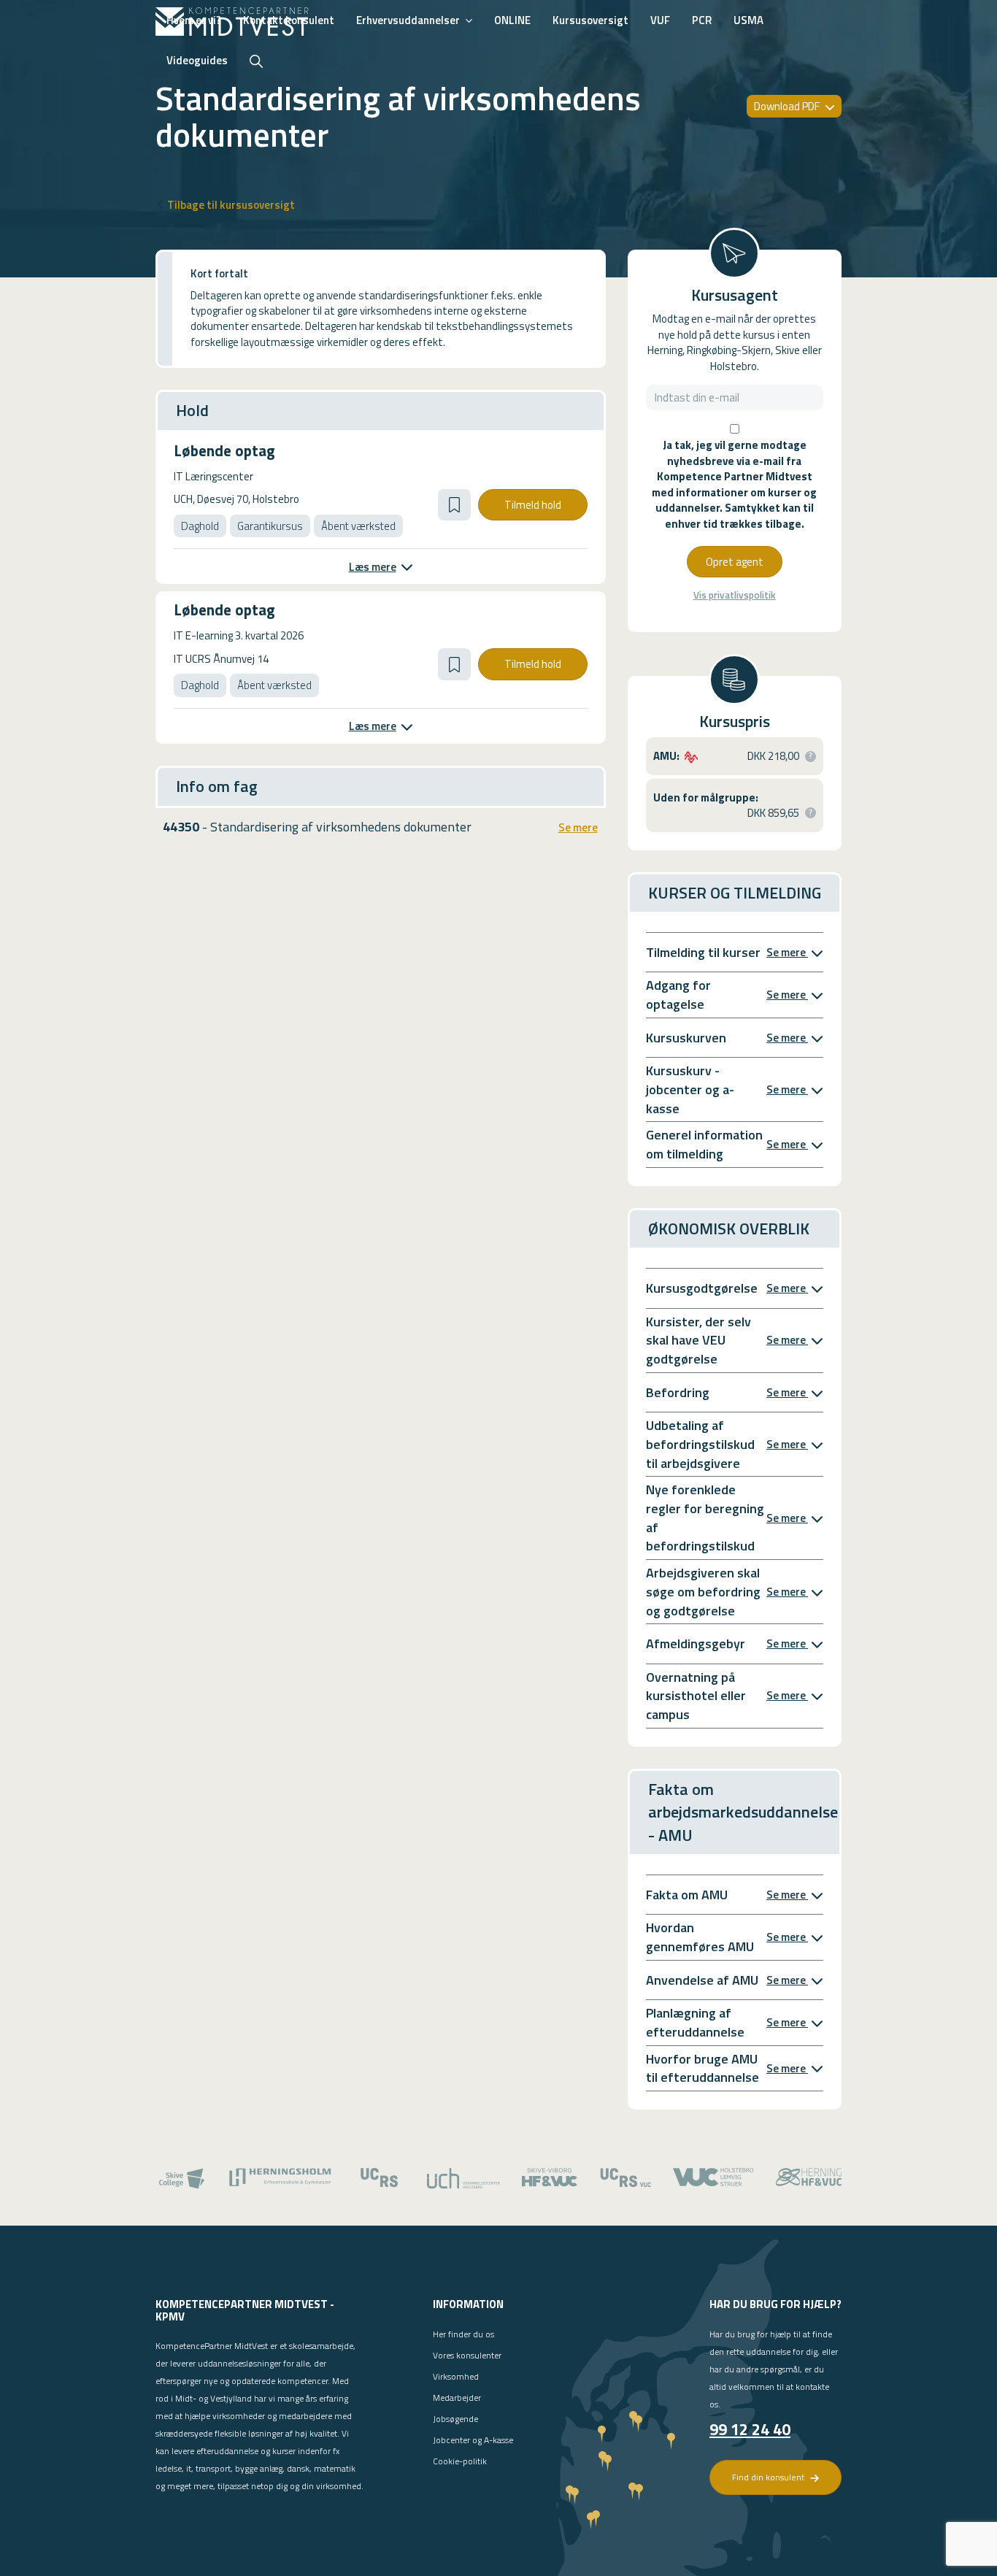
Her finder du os (463, 2334)
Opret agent (735, 562)
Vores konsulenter (467, 2355)
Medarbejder (457, 2398)
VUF (660, 20)
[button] (454, 505)
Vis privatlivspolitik (735, 595)
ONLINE (512, 20)
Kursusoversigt (590, 20)
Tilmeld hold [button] (533, 505)
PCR (702, 20)
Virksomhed (456, 2376)
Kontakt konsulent (289, 20)
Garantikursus (270, 526)
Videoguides (197, 60)
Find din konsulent (769, 2477)
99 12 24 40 (750, 2429)
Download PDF (788, 106)
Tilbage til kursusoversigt (231, 205)
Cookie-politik (460, 2461)
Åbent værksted (358, 526)
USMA (748, 20)
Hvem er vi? (194, 20)
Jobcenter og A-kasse (473, 2440)
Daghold (200, 526)
